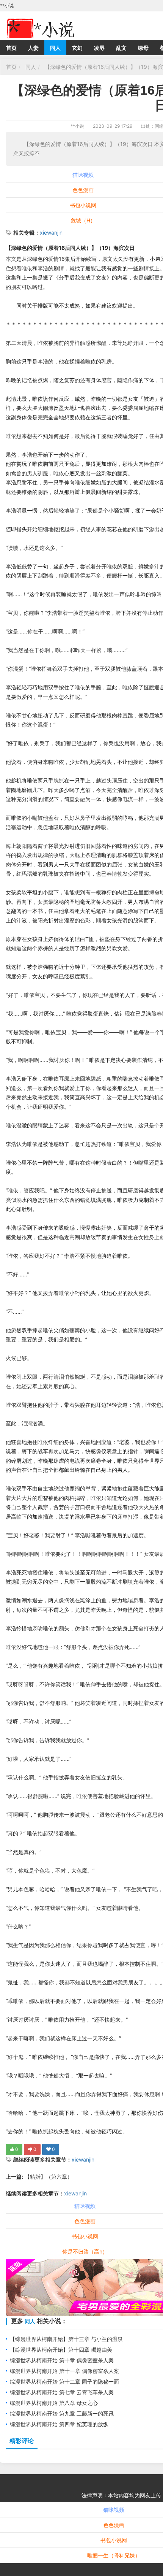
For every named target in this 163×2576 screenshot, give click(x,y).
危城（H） (83, 220)
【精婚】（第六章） (48, 2177)
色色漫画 (83, 190)
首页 (11, 48)
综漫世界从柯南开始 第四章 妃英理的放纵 (59, 2424)
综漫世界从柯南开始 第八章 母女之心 (54, 2403)
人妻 (33, 48)
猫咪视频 (83, 175)
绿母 (143, 48)
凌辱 (99, 48)
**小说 (77, 126)
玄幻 (77, 48)
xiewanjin (51, 233)
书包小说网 (83, 205)
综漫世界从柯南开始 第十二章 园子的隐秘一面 (64, 2382)
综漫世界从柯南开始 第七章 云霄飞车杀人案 (62, 2392)
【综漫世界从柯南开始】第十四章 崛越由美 (61, 2350)
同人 (55, 48)
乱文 (121, 48)
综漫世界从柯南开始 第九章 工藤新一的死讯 (62, 2413)
